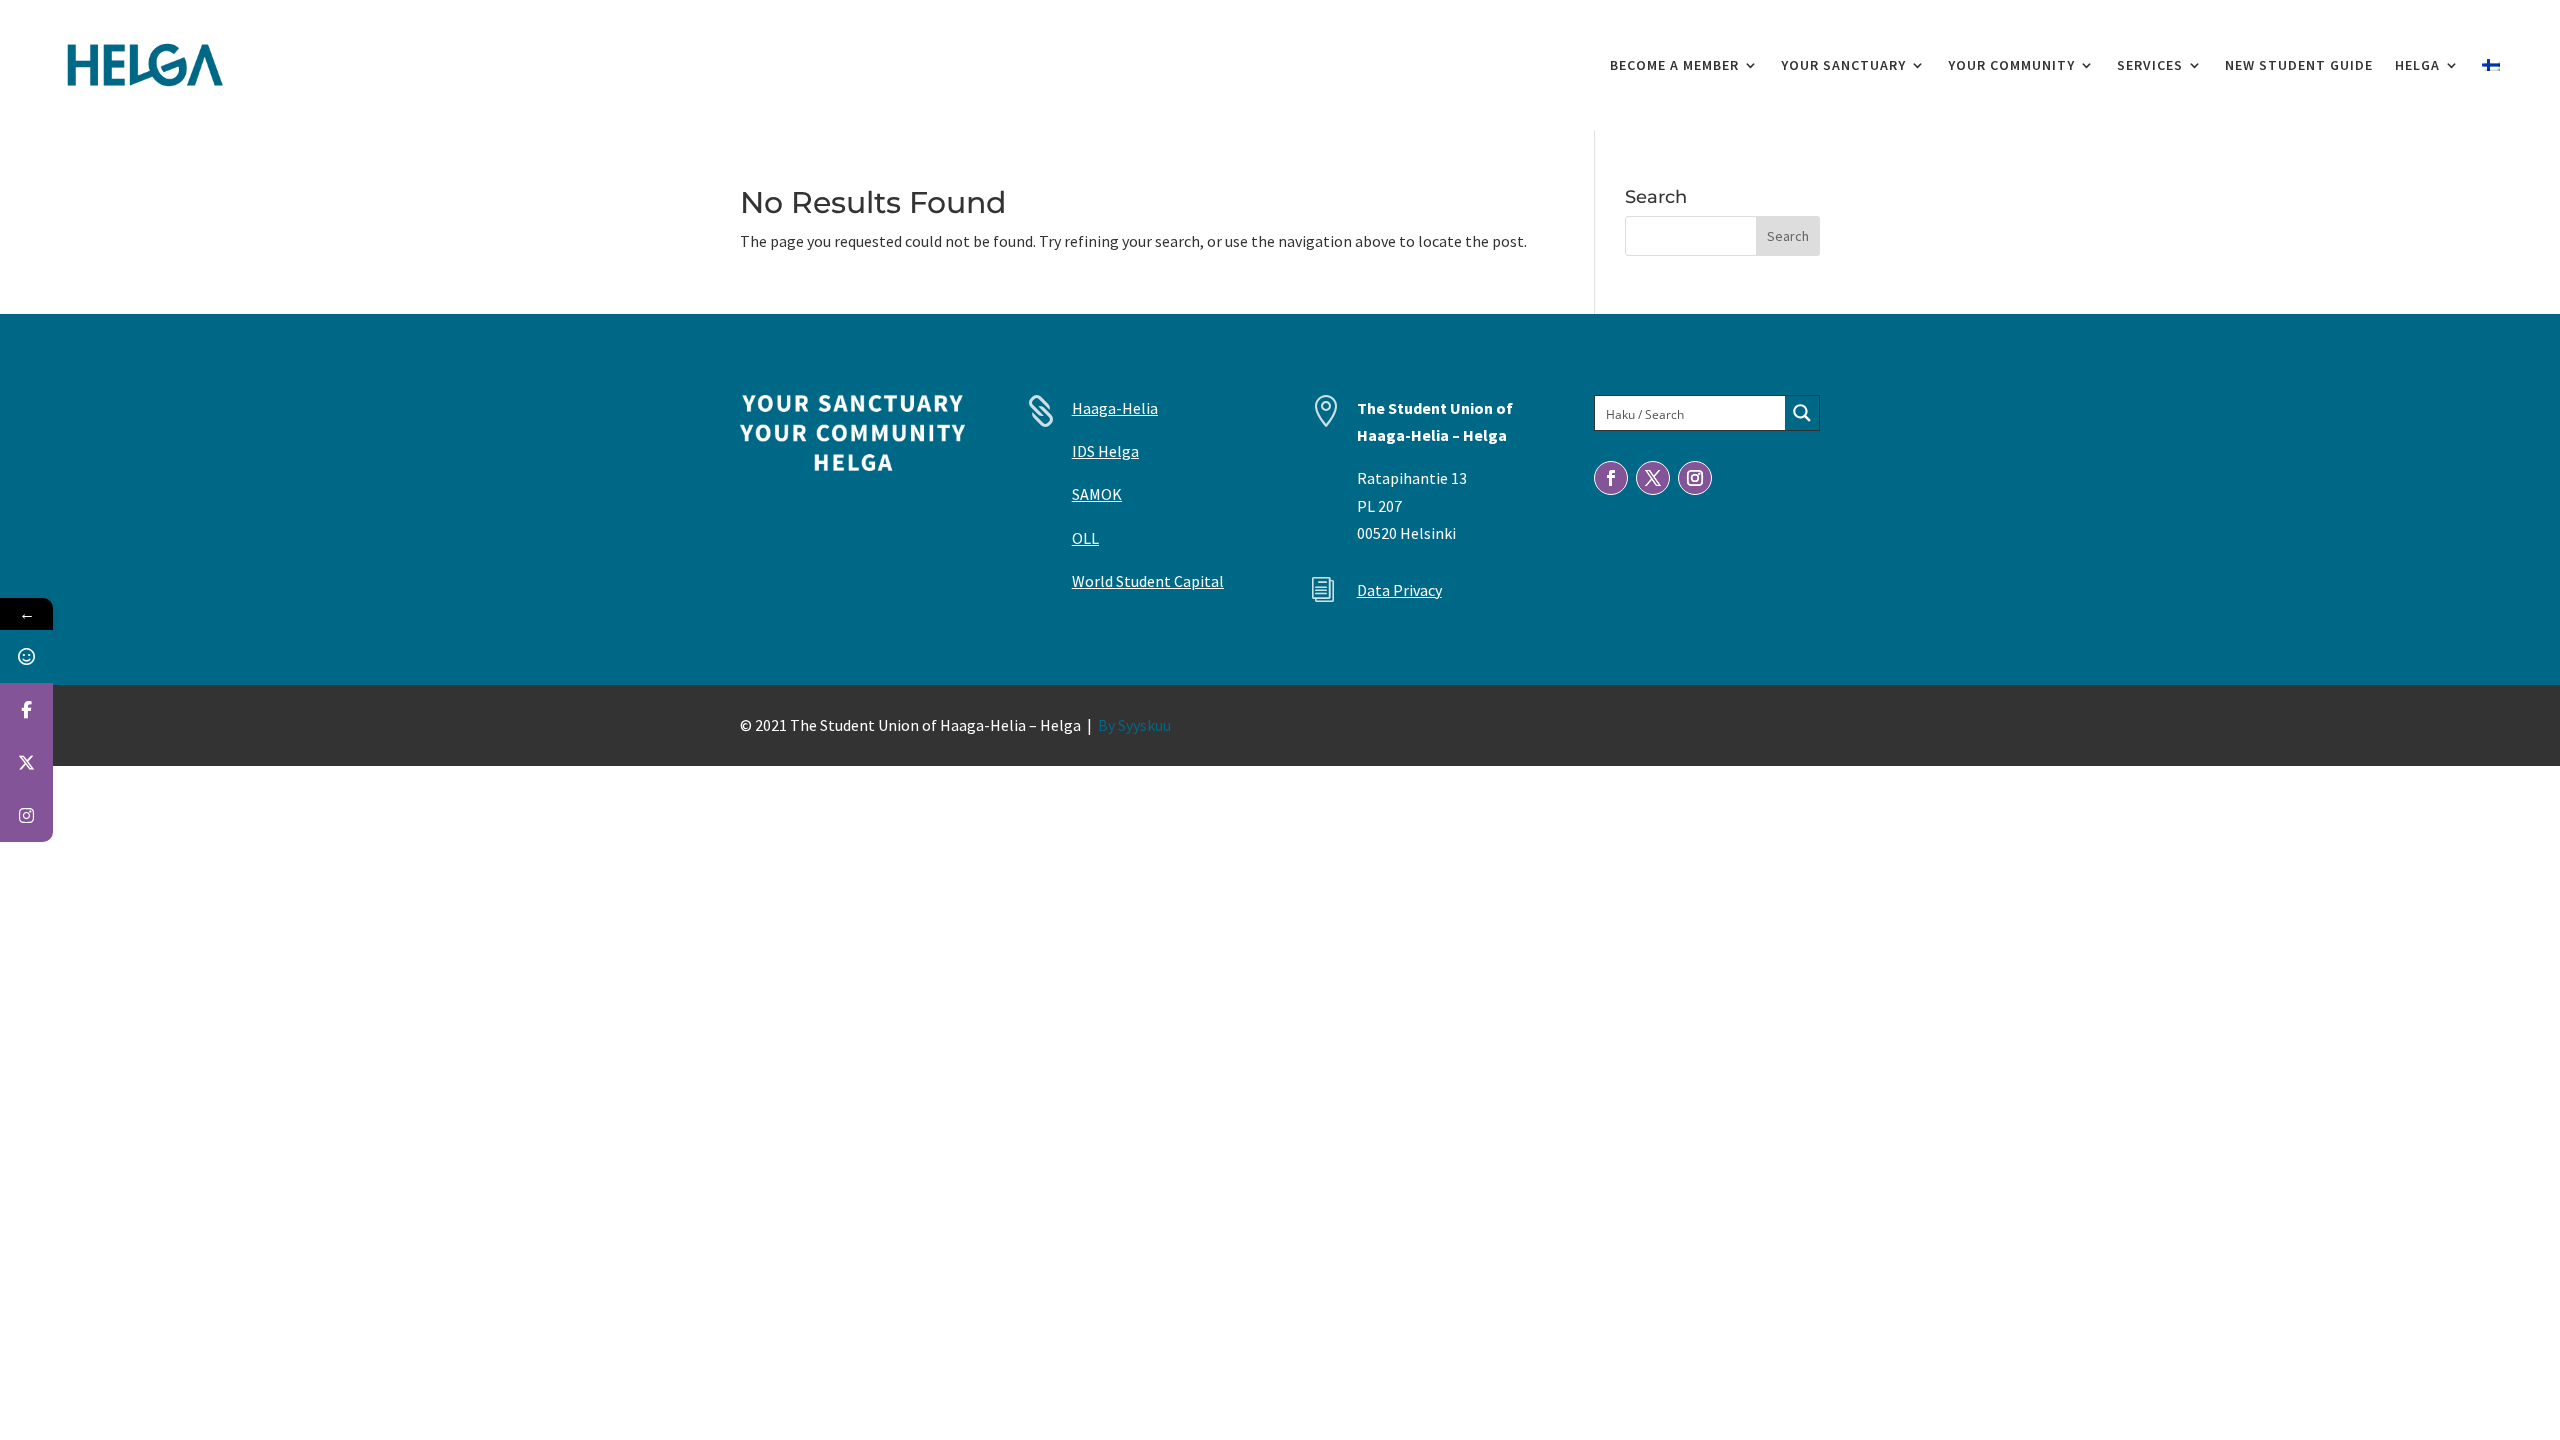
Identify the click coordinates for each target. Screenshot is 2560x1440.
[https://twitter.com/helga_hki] (26, 762)
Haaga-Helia (1115, 408)
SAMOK (1097, 494)
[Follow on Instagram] (1695, 478)
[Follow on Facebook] (1611, 478)
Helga (2417, 65)
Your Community (2011, 65)
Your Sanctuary (1843, 65)
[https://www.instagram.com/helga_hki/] (26, 815)
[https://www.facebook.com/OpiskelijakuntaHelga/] (26, 709)
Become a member (1674, 65)
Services (2150, 65)
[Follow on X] (1653, 478)
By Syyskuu (1134, 725)
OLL (1085, 538)
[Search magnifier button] (1802, 413)
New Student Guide (2299, 65)
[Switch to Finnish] (2491, 65)
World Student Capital (1148, 581)
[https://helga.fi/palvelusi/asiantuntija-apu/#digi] (26, 656)
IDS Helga (1105, 451)
